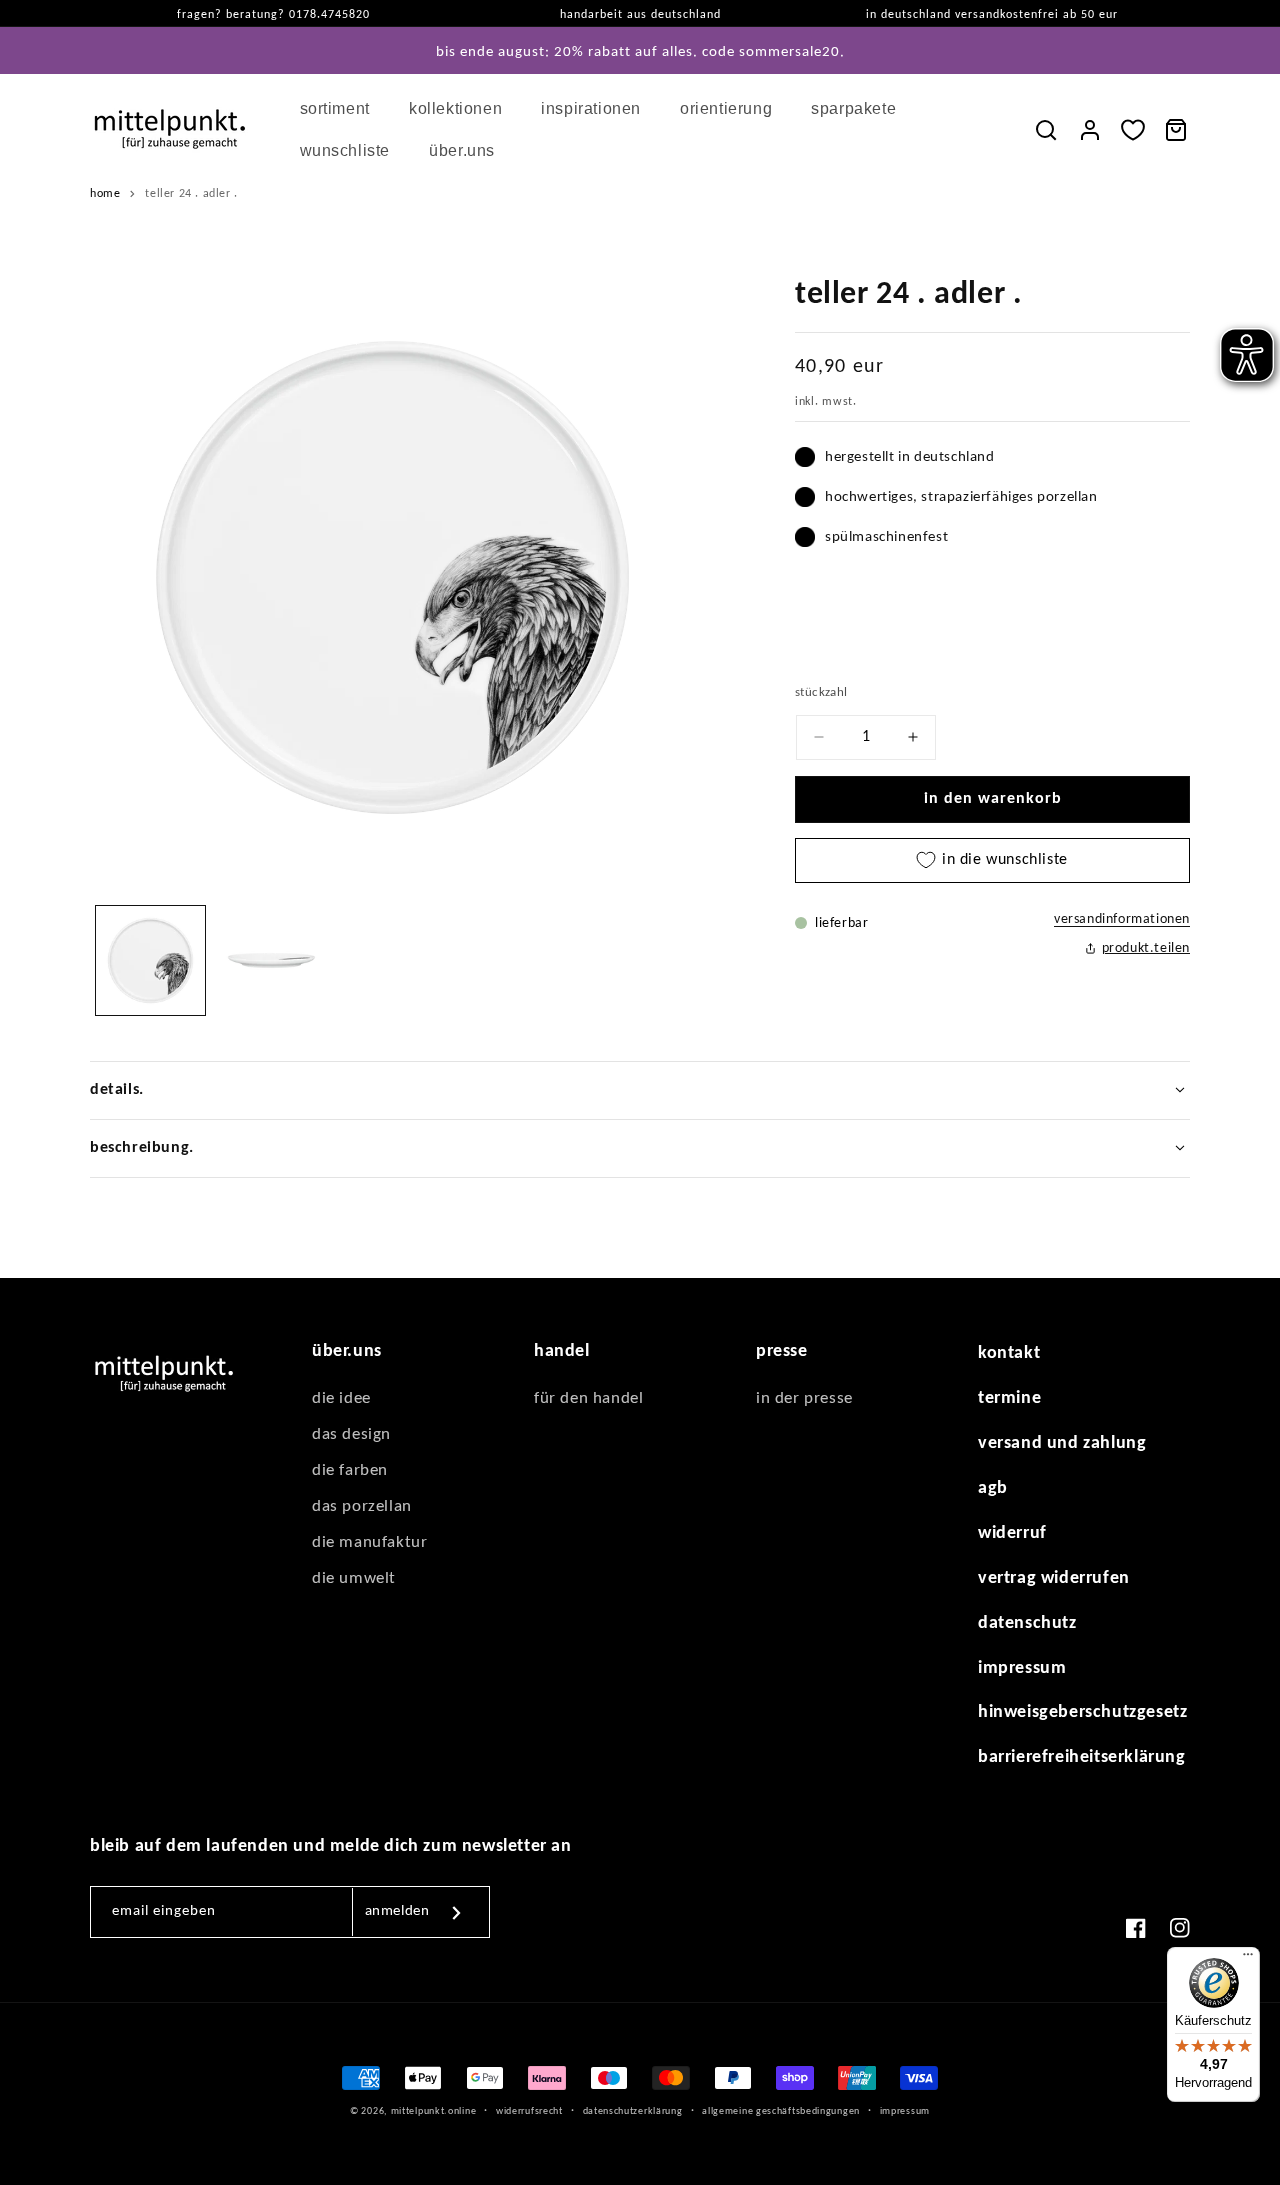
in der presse (804, 1398)
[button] (342, 109)
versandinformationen (1122, 919)
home (105, 194)
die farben (350, 1470)
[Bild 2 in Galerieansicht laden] (271, 960)
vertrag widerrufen (1054, 1577)
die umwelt (354, 1578)
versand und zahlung (1062, 1443)
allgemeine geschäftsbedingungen (781, 2110)
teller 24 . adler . (191, 194)
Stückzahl (821, 692)
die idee (341, 1398)
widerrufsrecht (529, 2110)
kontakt (1009, 1353)
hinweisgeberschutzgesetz (1082, 1712)
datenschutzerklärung (633, 2110)
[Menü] (1248, 1959)
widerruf (1012, 1532)
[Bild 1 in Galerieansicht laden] (150, 960)
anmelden (397, 1911)
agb (993, 1488)
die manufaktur (369, 1542)
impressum (1022, 1667)
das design (351, 1434)
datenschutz (1027, 1622)
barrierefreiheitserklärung (1082, 1757)
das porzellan (362, 1506)
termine (1009, 1398)
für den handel (588, 1398)
